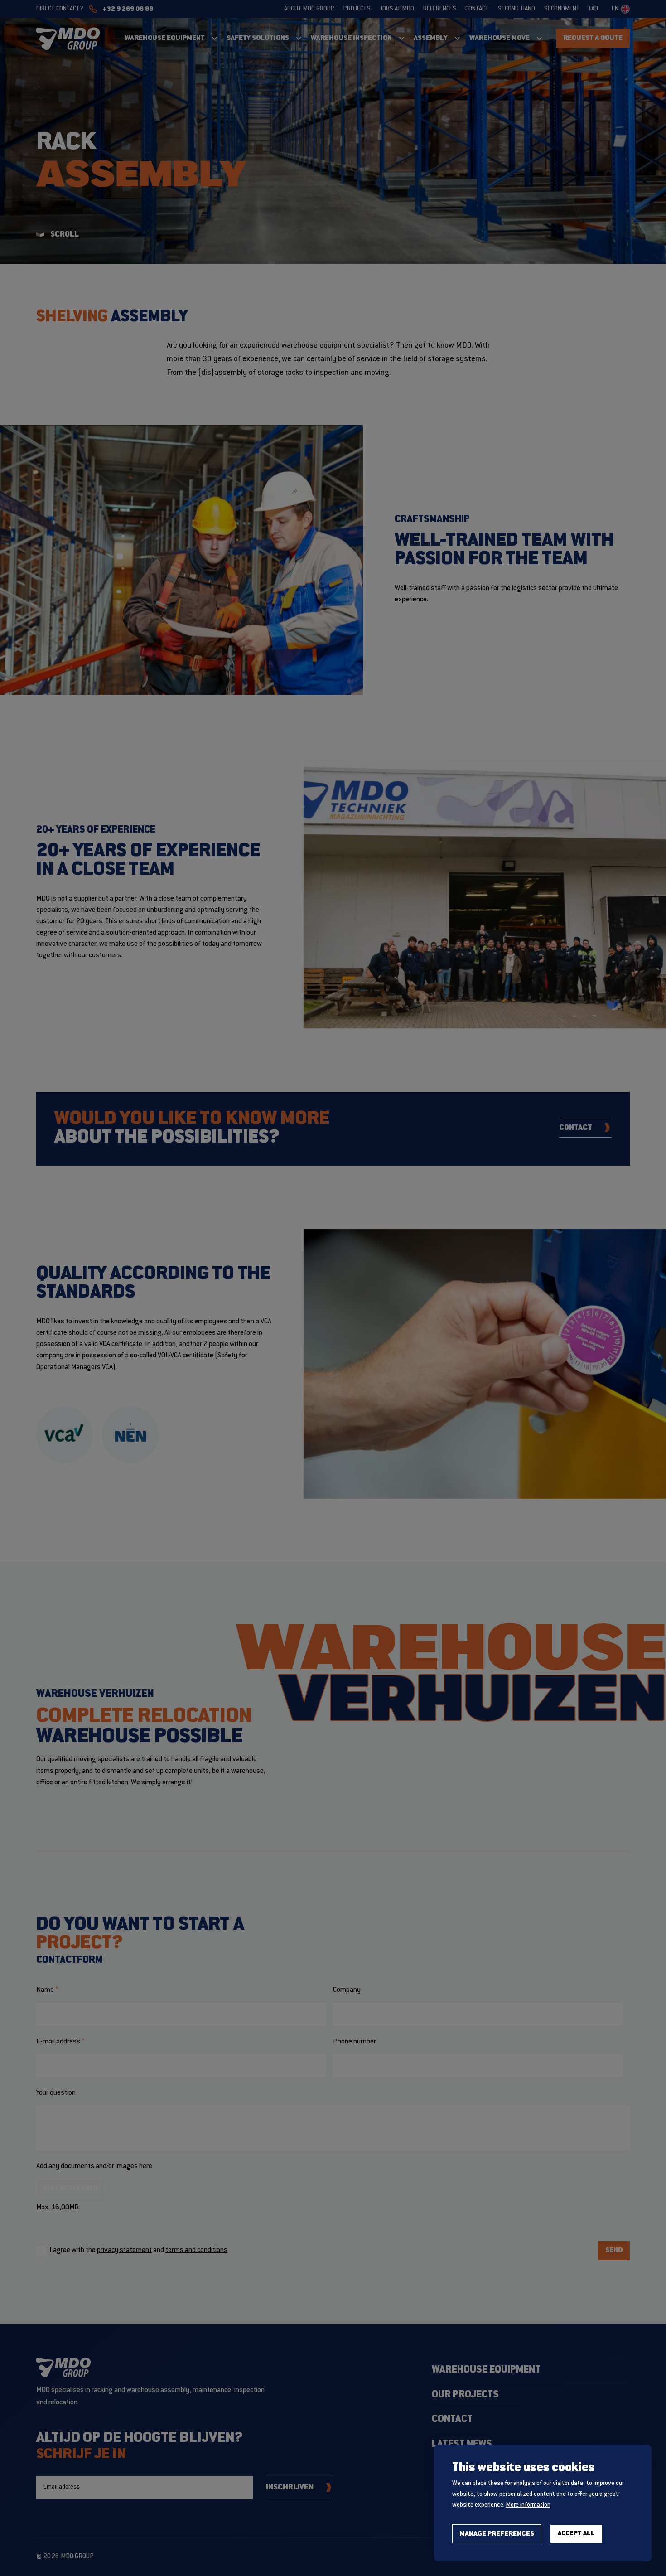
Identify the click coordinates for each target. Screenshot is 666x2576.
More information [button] (528, 2505)
